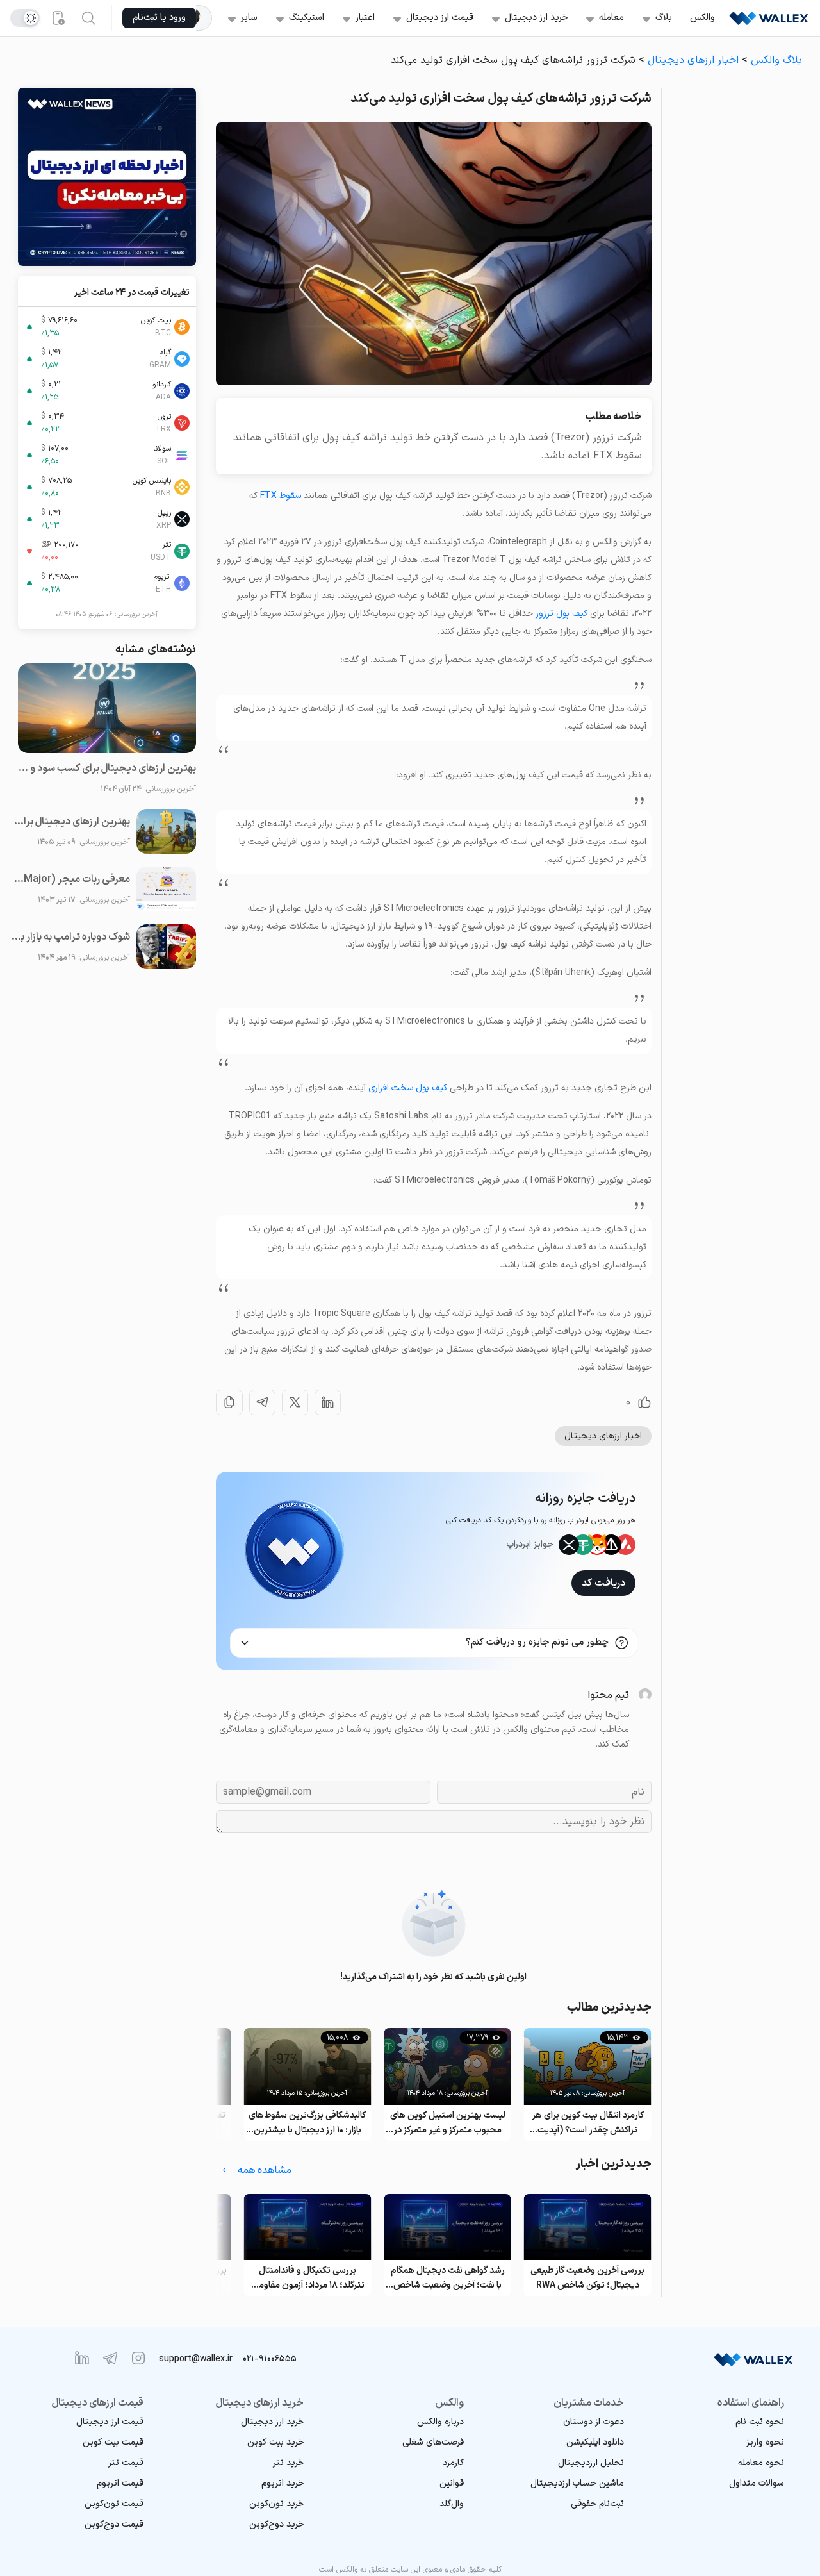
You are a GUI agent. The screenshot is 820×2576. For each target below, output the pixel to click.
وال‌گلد (452, 2504)
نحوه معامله (761, 2463)
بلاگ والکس (776, 60)
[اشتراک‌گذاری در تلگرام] (262, 1402)
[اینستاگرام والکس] (138, 2358)
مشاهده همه (265, 2170)
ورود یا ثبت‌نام (159, 18)
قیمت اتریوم (120, 2483)
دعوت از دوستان (594, 2422)
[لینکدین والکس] (82, 2358)
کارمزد (453, 2463)
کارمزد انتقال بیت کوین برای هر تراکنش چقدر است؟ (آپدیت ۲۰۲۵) (588, 2123)
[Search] (88, 18)
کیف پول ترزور (562, 614)
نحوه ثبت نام (760, 2422)
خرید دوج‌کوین (276, 2524)
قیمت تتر (126, 2463)
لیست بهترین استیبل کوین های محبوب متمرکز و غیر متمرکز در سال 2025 (448, 2123)
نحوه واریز (765, 2442)
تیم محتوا (608, 1695)
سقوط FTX (281, 496)
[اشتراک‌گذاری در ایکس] (295, 1402)
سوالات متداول (757, 2483)
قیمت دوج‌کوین (114, 2524)
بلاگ (664, 18)
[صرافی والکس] (769, 18)
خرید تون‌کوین (276, 2504)
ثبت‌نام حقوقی (597, 2504)
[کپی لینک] (229, 1402)
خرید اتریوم (283, 2483)
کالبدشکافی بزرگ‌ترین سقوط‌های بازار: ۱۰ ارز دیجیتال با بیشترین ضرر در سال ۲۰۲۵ (307, 2123)
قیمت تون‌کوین (114, 2504)
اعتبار (365, 18)
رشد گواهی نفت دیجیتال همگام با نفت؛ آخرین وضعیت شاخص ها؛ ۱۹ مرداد (448, 2278)
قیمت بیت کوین (113, 2442)
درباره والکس (440, 2422)
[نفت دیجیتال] (204, 18)
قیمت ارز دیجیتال (440, 18)
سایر (249, 18)
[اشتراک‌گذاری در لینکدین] (328, 1402)
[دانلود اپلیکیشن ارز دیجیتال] (58, 18)
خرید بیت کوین (275, 2442)
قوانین (452, 2483)
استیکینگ (307, 18)
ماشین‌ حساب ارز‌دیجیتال (577, 2483)
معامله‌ (611, 18)
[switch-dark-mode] (25, 18)
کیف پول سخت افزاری (408, 1088)
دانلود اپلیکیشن (595, 2442)
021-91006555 (270, 2359)
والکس (702, 18)
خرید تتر (288, 2463)
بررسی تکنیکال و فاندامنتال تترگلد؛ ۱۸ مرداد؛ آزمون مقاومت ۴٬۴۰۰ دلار (307, 2278)
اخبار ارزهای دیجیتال (693, 60)
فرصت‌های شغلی (433, 2442)
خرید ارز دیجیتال (536, 18)
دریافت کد (603, 1583)
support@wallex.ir (196, 2359)
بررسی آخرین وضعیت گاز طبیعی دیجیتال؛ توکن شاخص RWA (587, 2278)
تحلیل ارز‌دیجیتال (591, 2463)
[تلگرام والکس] (110, 2358)
